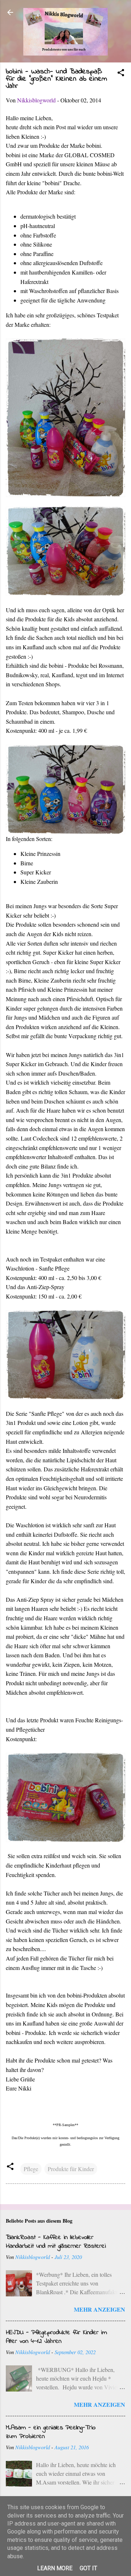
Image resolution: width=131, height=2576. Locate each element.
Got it (88, 2568)
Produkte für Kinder (71, 2169)
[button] (121, 74)
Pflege (31, 2169)
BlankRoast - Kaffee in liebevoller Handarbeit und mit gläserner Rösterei (56, 2242)
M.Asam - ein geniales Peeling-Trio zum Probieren (51, 2432)
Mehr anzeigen (100, 2309)
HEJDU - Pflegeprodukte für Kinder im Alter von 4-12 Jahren (56, 2337)
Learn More (55, 2568)
